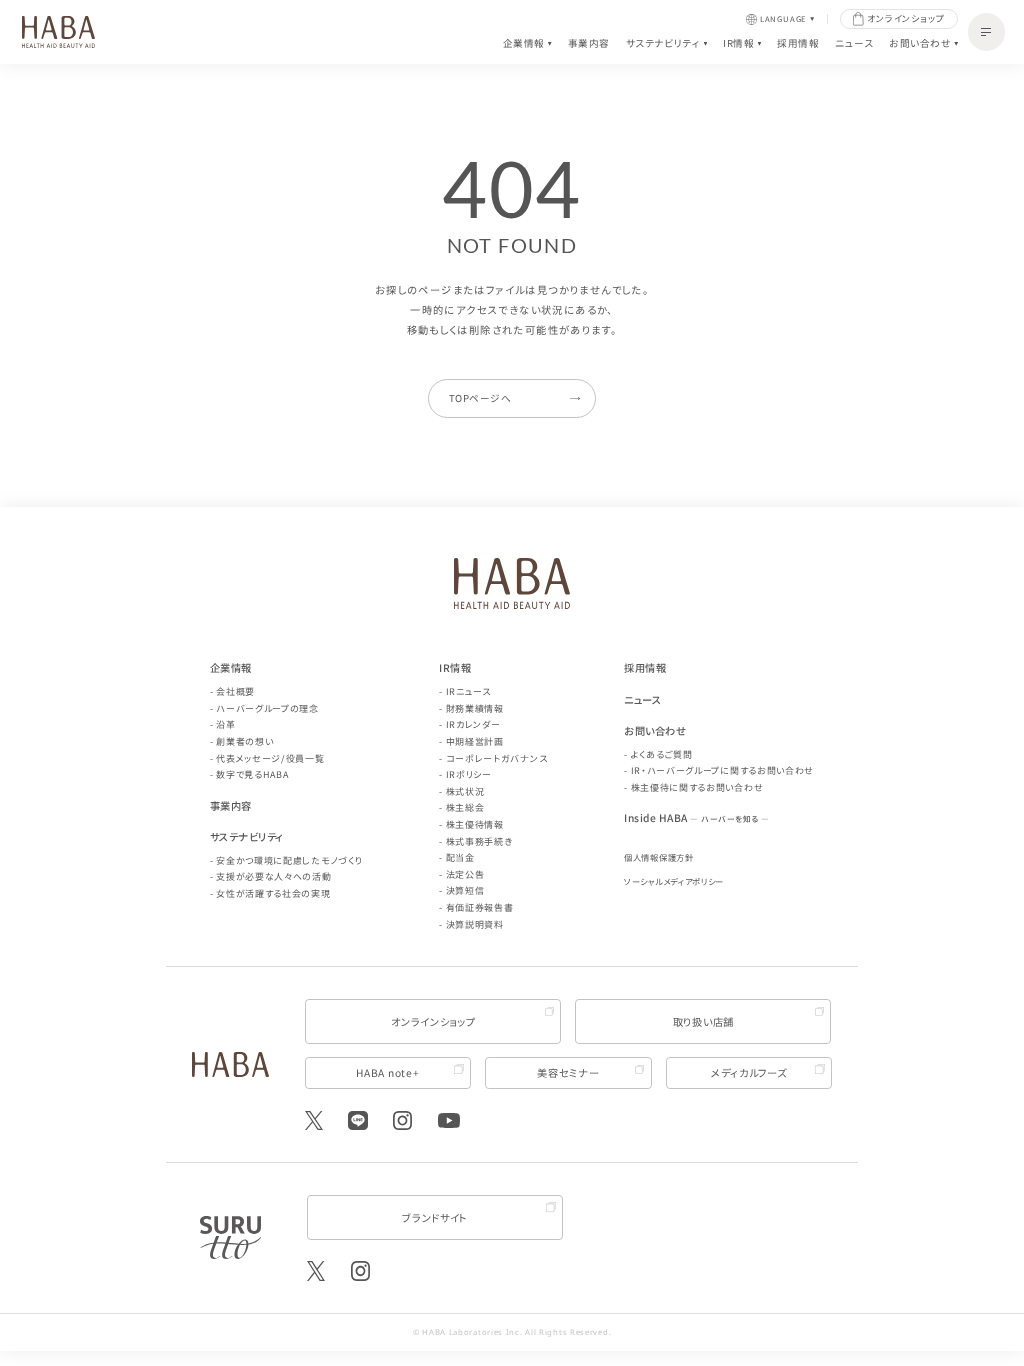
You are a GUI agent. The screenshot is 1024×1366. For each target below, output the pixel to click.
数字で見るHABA (252, 774)
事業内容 (589, 44)
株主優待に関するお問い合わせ (697, 787)
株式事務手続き (479, 841)
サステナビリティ (663, 44)
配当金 (460, 857)
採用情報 (798, 44)
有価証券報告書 (480, 907)
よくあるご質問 (662, 754)
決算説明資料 (475, 924)
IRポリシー (469, 774)
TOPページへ (480, 398)
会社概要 (235, 691)
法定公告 (465, 874)
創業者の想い (244, 741)
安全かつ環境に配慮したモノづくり (289, 860)
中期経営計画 (475, 741)
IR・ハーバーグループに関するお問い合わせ (722, 770)
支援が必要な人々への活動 (273, 876)
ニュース (854, 44)
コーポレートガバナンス (496, 758)
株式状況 (465, 791)
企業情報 (524, 44)
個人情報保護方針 (659, 857)
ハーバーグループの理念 (267, 708)
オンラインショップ (906, 18)
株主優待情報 (475, 824)
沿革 (225, 724)
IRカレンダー (473, 724)
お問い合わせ (920, 44)
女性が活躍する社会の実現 (273, 893)
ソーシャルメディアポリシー (674, 881)
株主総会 (465, 807)
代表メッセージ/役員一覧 (270, 758)
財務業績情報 (475, 708)
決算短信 (465, 890)
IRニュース (468, 691)
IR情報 (738, 44)
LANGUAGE (783, 19)
